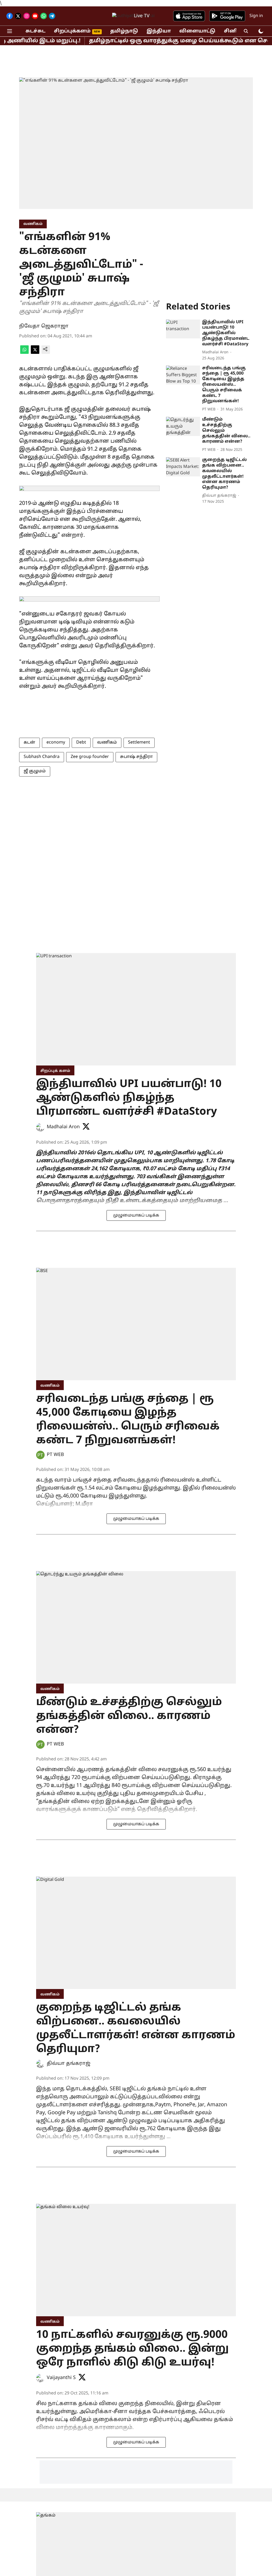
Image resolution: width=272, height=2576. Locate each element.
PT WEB (55, 1455)
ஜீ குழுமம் (35, 771)
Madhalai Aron (63, 1127)
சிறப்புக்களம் (72, 31)
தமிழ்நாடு (124, 31)
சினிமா (235, 31)
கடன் (29, 742)
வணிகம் (107, 742)
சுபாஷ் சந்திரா (136, 757)
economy (56, 742)
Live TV (142, 16)
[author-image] (40, 1127)
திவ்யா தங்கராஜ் (69, 2064)
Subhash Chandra (42, 757)
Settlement (139, 742)
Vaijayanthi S (61, 2378)
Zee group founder (90, 757)
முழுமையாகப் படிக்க (136, 1215)
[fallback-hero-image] (183, 329)
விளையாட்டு (197, 31)
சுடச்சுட (35, 31)
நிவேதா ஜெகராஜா (44, 326)
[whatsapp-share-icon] (24, 353)
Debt (81, 742)
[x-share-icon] (35, 353)
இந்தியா (159, 31)
